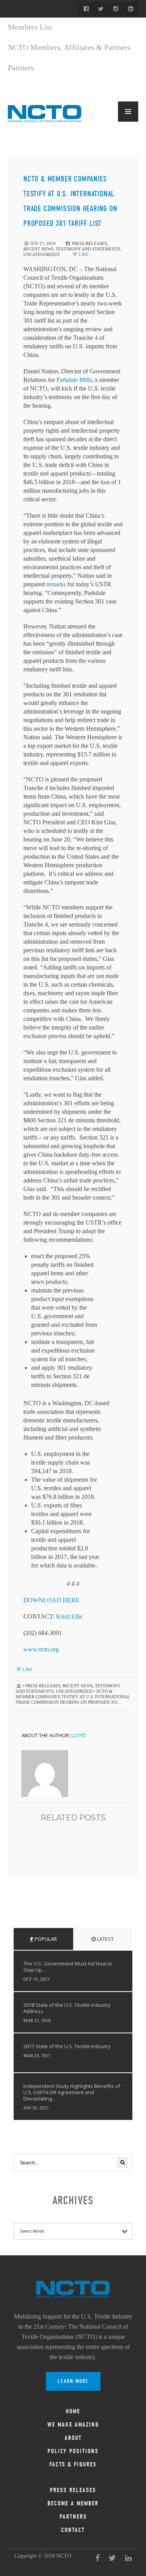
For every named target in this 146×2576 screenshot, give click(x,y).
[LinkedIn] (130, 9)
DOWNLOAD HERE (51, 1600)
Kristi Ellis (69, 1616)
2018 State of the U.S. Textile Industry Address (67, 2008)
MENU (128, 112)
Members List (30, 27)
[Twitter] (101, 9)
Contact (73, 2530)
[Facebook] (86, 9)
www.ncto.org (41, 1649)
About (73, 2438)
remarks (56, 584)
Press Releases (90, 243)
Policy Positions (73, 2451)
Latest (105, 1939)
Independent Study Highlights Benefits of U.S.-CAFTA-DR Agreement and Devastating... (72, 2092)
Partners (21, 67)
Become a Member (73, 2503)
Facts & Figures (73, 2464)
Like (83, 254)
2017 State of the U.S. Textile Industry (67, 2046)
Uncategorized (41, 254)
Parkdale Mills (74, 380)
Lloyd (79, 1735)
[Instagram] (116, 9)
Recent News (38, 249)
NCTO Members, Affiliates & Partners (69, 47)
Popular (45, 1939)
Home (73, 2411)
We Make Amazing (73, 2425)
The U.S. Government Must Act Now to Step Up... (68, 1967)
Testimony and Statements (88, 249)
